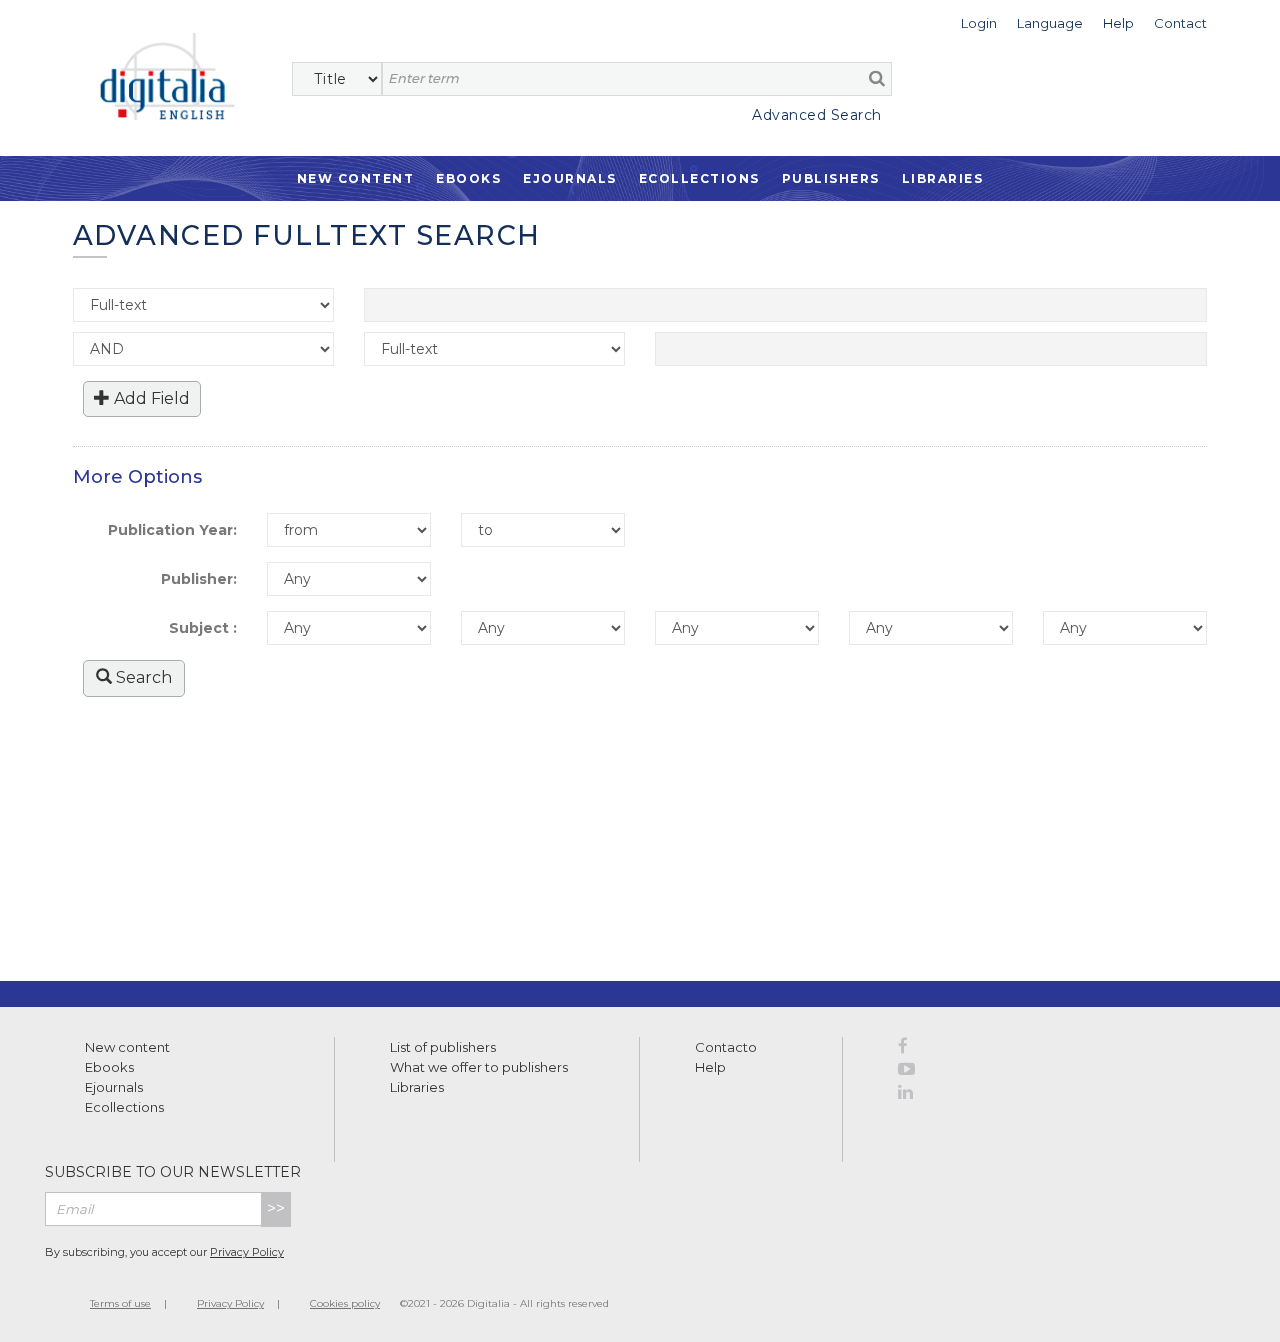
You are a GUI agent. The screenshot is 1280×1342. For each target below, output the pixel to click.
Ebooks (468, 178)
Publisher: (199, 579)
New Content (356, 178)
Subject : (203, 628)
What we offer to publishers (479, 1067)
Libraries (943, 178)
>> (276, 1208)
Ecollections (699, 178)
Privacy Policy (247, 1252)
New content (127, 1047)
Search (142, 677)
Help (710, 1067)
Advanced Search (817, 115)
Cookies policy (345, 1303)
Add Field (150, 398)
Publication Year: (172, 530)
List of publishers (443, 1047)
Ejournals (570, 178)
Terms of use (120, 1303)
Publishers (831, 178)
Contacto (726, 1047)
